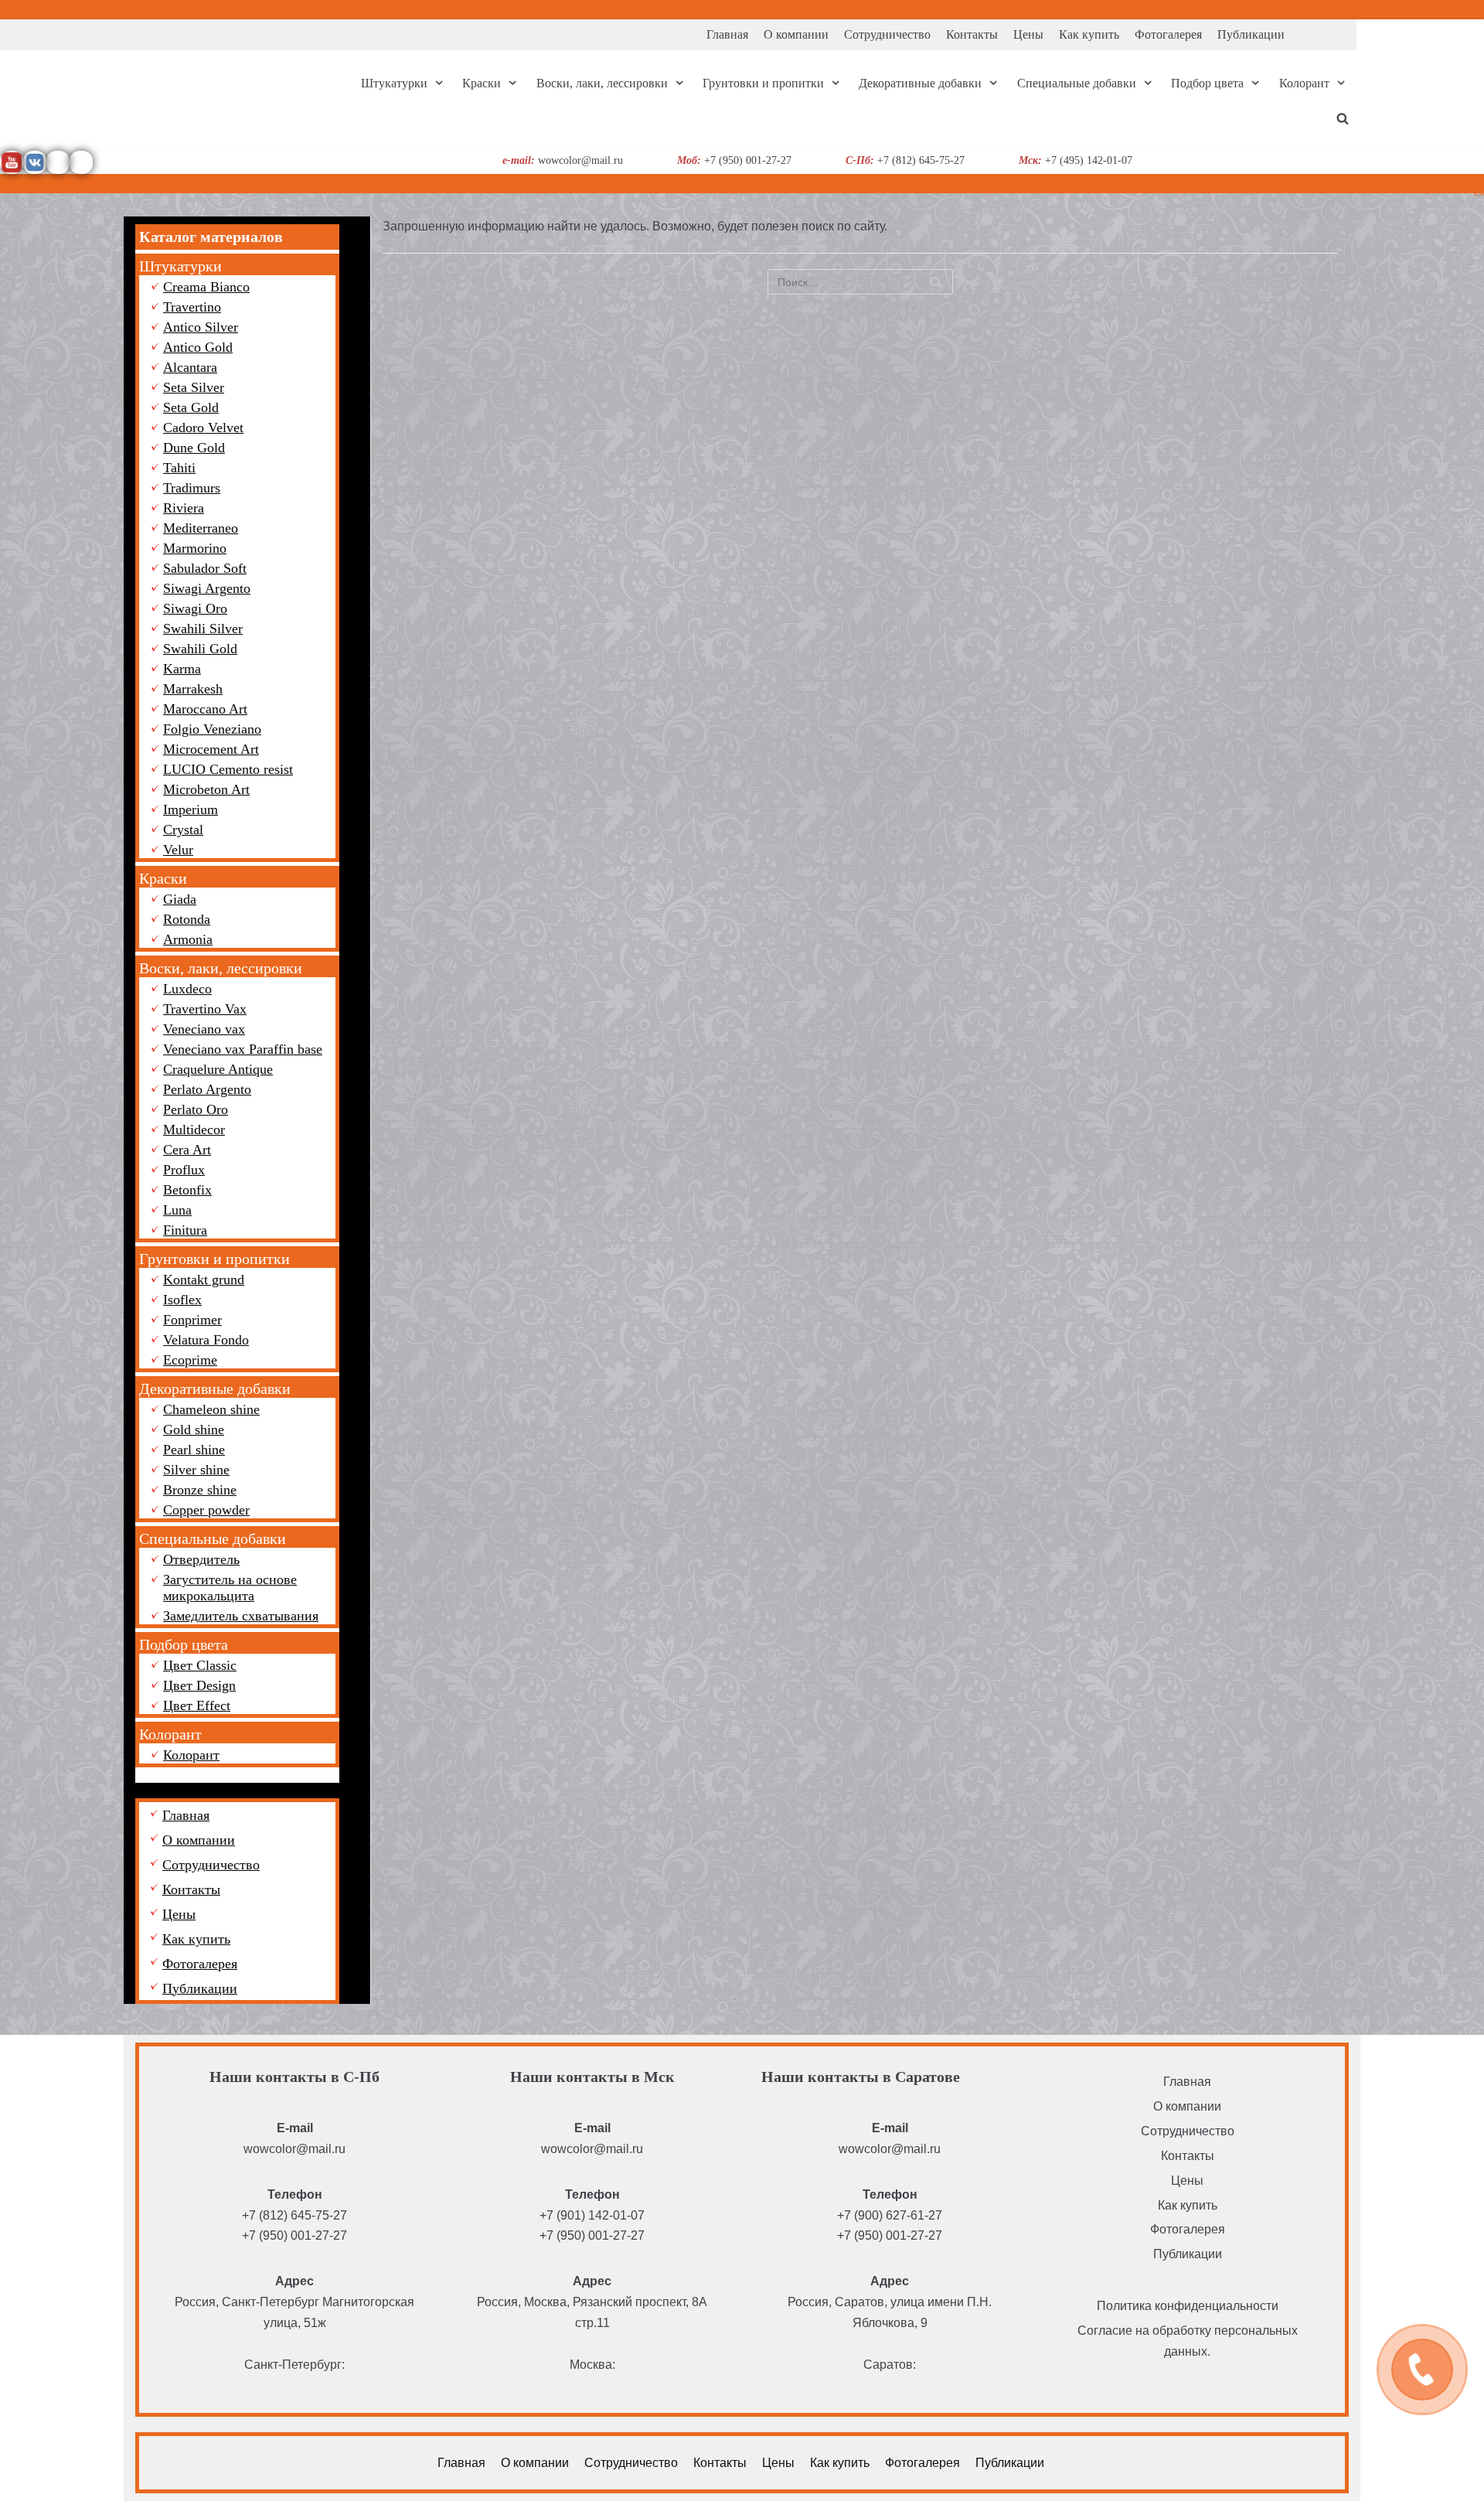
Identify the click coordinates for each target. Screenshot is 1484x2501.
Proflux (184, 1170)
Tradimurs (192, 488)
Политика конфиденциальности (1188, 2306)
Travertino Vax (205, 1009)
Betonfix (187, 1190)
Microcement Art (211, 749)
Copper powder (206, 1510)
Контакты (972, 34)
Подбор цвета (184, 1644)
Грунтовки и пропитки (214, 1259)
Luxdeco (187, 989)
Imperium (191, 809)
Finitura (185, 1230)
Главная (727, 34)
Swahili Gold (200, 649)
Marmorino (195, 548)
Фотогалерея (1168, 34)
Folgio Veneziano (212, 729)
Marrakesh (193, 689)
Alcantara (190, 367)
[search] (1343, 118)
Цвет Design (199, 1685)
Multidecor (194, 1130)
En (1479, 193)
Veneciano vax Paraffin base (243, 1049)
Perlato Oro (196, 1109)
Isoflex (182, 1300)
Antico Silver (201, 327)
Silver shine (196, 1470)
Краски (163, 878)
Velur (178, 850)
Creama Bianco (206, 287)
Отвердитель (201, 1559)
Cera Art (187, 1150)
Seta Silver (194, 387)
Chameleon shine (211, 1409)
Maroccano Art (205, 709)
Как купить (1089, 34)
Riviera (184, 508)
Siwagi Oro (195, 608)
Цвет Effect (197, 1705)
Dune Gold (194, 448)
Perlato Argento (207, 1089)
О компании (796, 34)
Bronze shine (200, 1490)
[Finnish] (1457, 7)
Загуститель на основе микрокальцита (230, 1588)
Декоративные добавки (215, 1388)
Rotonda (187, 919)
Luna (177, 1210)
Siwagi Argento (207, 588)
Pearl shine (194, 1450)
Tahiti (179, 468)
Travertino (192, 307)
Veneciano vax (204, 1029)
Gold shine (194, 1429)
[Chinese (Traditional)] (1438, 7)
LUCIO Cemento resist (228, 769)
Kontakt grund (204, 1279)
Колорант (170, 1734)
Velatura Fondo (206, 1340)
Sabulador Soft (205, 568)
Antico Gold (198, 347)
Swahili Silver (203, 629)
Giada (180, 899)
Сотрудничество (887, 34)
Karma (182, 669)
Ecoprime (190, 1360)
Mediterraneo (201, 528)
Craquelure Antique (218, 1069)
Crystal (183, 830)
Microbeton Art (206, 789)
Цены (1028, 34)
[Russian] (1475, 7)
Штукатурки (180, 266)
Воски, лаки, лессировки (221, 968)
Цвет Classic (200, 1665)
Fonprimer (192, 1320)
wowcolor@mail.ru (294, 2149)
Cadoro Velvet (203, 428)
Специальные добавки (213, 1538)
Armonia (188, 939)
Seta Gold (191, 407)
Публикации (1251, 34)
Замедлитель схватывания (241, 1616)
